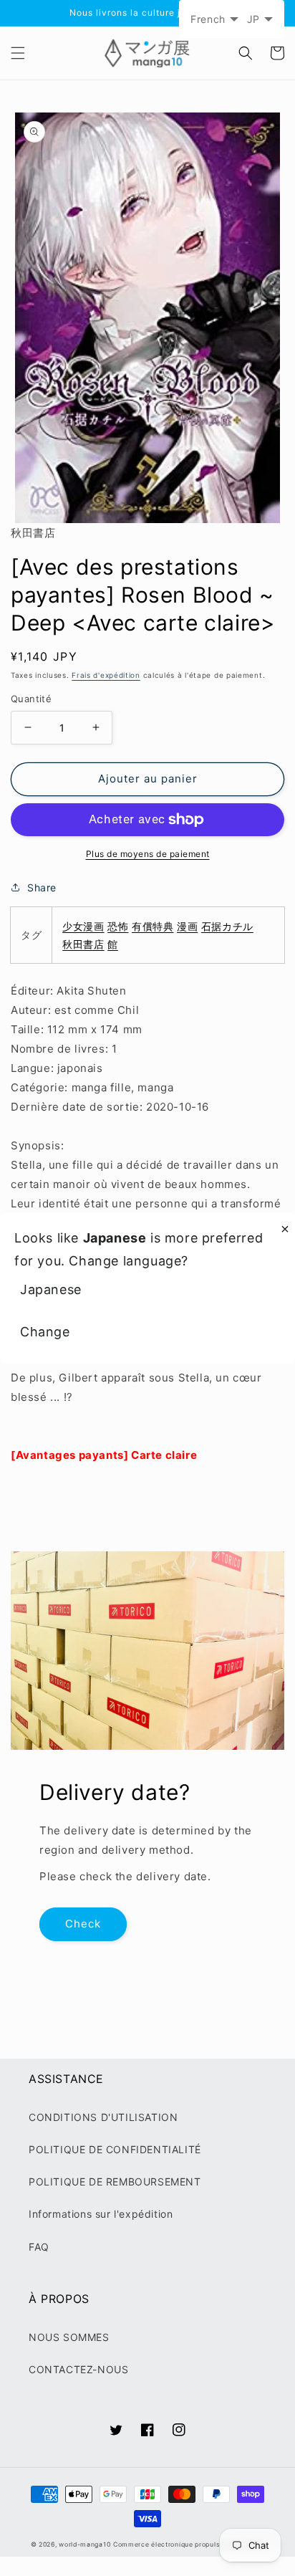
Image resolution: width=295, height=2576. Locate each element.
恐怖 (118, 926)
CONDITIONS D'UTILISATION (103, 2117)
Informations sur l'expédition (101, 2214)
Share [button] (42, 887)
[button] (18, 53)
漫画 (187, 926)
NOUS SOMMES (69, 2337)
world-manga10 (84, 2544)
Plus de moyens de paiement (148, 854)
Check (83, 1924)
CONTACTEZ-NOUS (78, 2369)
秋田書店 (83, 944)
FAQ (39, 2247)
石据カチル (227, 926)
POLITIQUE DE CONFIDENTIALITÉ (115, 2149)
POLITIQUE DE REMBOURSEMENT (115, 2182)
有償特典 (153, 926)
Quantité (31, 699)
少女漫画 (83, 926)
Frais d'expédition (106, 675)
